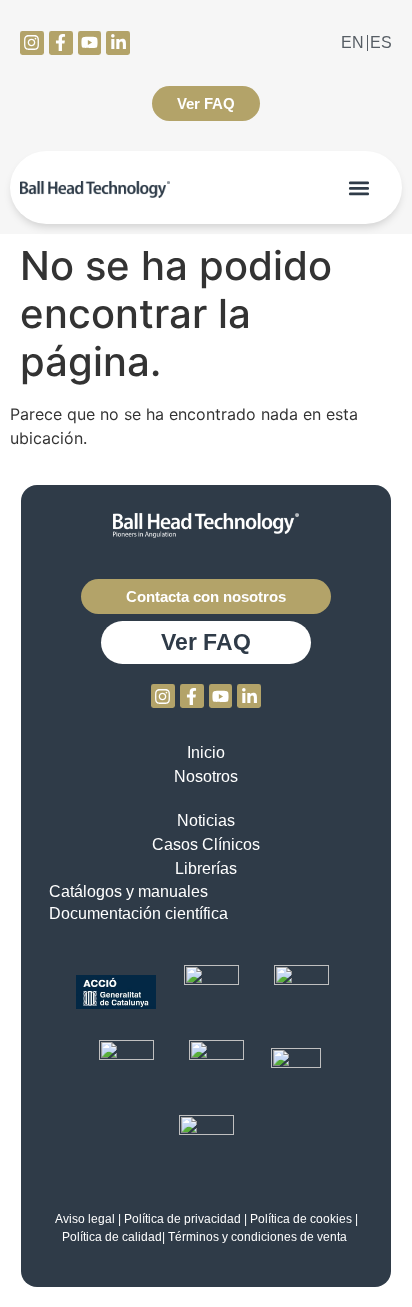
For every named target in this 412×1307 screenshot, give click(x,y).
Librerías (206, 868)
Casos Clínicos (206, 844)
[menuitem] (352, 43)
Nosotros (206, 776)
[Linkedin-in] (118, 43)
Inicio (206, 752)
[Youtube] (90, 43)
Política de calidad (112, 1237)
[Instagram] (32, 43)
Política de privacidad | (185, 1219)
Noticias (206, 820)
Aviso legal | (88, 1219)
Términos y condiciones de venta (259, 1237)
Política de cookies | (304, 1219)
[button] (359, 187)
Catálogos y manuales (128, 891)
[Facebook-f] (61, 43)
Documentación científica (138, 913)
